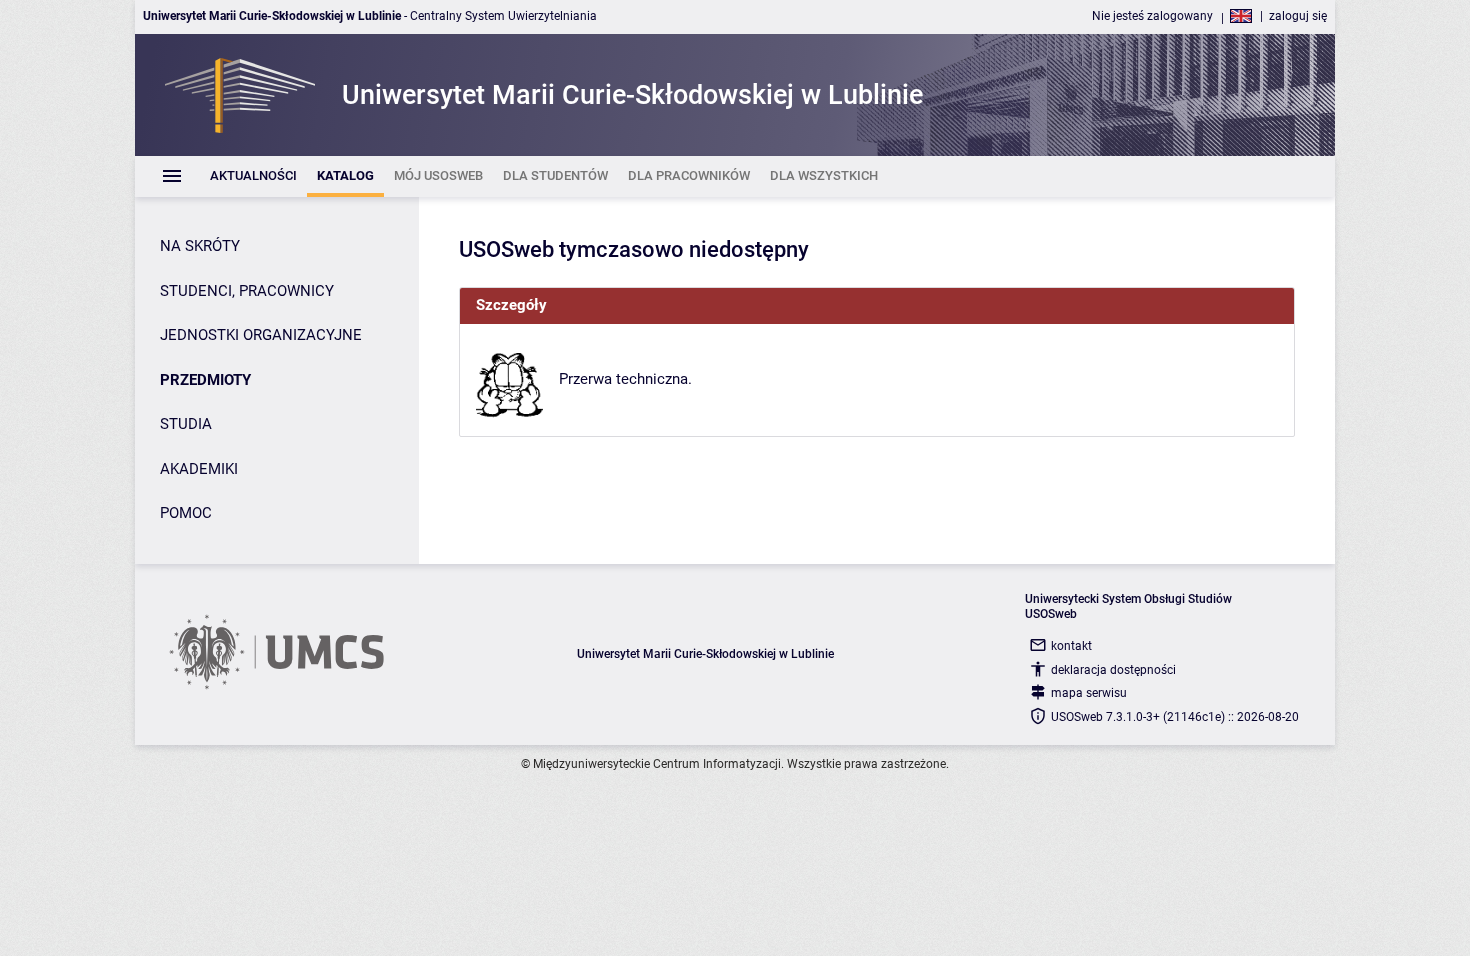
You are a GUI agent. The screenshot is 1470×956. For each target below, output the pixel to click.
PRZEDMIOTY (205, 380)
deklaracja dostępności (1113, 670)
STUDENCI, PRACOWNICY (247, 291)
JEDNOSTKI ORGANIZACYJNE (261, 335)
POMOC (186, 513)
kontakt (1071, 646)
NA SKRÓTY (200, 246)
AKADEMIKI (199, 469)
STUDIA (186, 424)
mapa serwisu (1089, 693)
